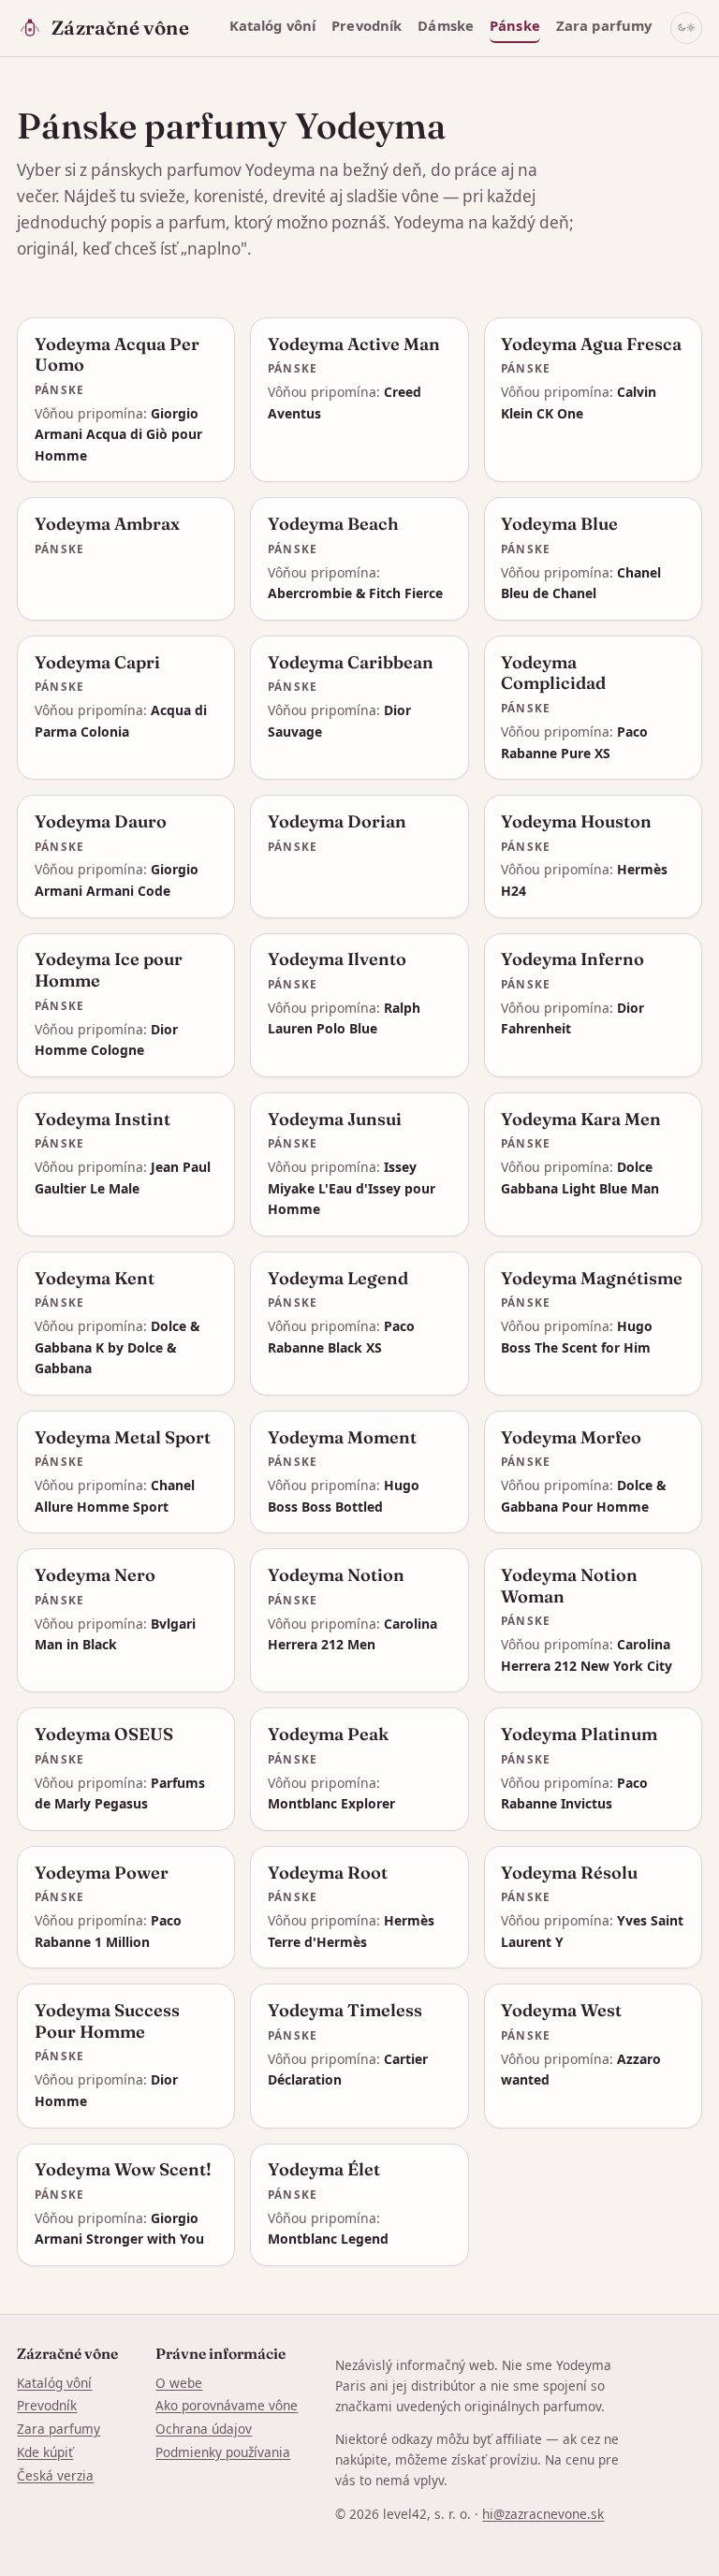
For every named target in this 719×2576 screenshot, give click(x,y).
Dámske (446, 25)
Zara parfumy (604, 25)
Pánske (515, 25)
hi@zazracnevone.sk (543, 2514)
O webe (179, 2383)
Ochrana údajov (204, 2429)
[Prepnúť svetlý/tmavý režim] (686, 28)
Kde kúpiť (45, 2452)
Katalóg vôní (273, 25)
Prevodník (367, 25)
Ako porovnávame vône (227, 2405)
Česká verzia (55, 2475)
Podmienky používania (223, 2452)
